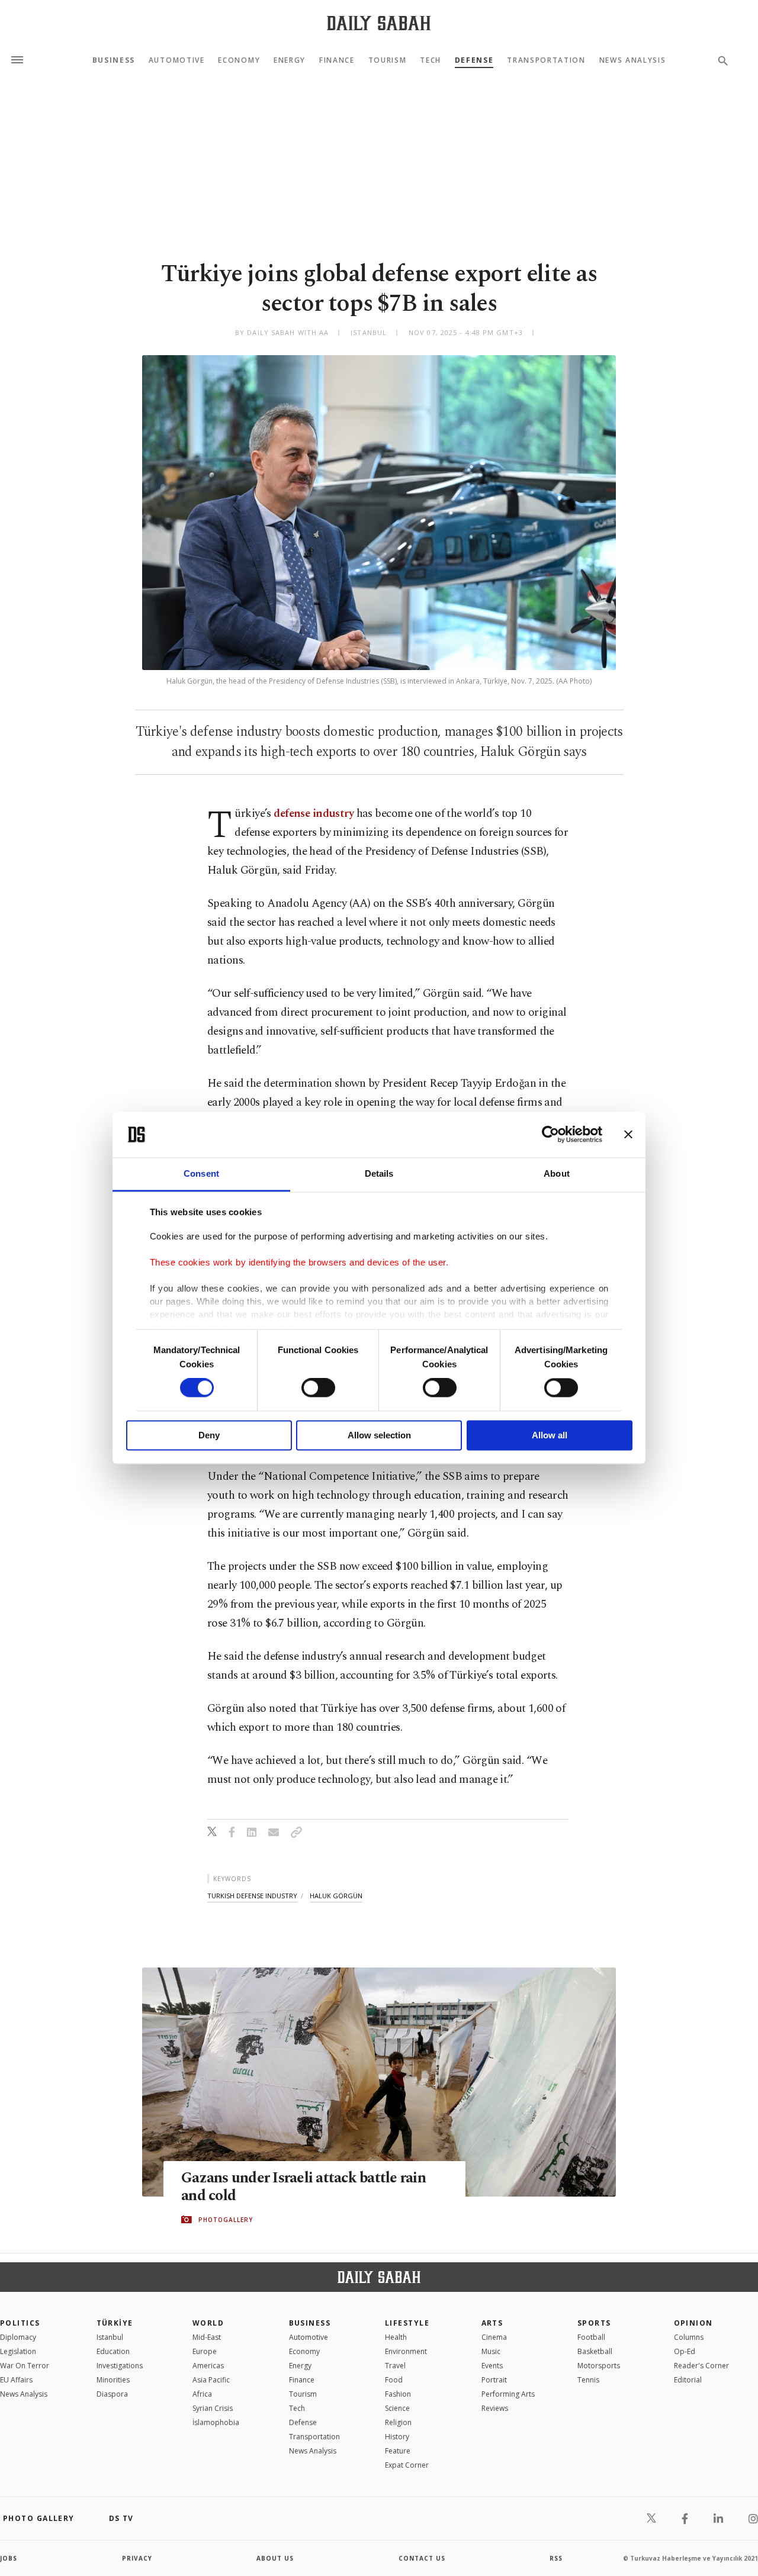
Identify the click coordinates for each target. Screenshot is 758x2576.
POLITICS (20, 2323)
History (397, 2437)
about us (275, 2558)
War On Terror (25, 2366)
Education (113, 2351)
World (208, 2323)
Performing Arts (508, 2394)
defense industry (314, 814)
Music (491, 2351)
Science (397, 2408)
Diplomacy (18, 2337)
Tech (431, 60)
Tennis (588, 2380)
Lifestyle (407, 2323)
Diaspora (112, 2394)
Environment (406, 2351)
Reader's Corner (701, 2366)
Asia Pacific (211, 2380)
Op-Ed (685, 2351)
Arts (492, 2323)
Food (394, 2380)
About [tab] (557, 1173)
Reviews (495, 2408)
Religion (398, 2422)
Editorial (688, 2380)
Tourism (388, 60)
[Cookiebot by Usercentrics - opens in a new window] (550, 1135)
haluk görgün (336, 1896)
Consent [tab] (201, 1173)
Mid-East (207, 2337)
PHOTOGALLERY (226, 2220)
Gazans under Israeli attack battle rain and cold (303, 2187)
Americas (208, 2366)
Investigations (120, 2366)
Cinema (494, 2337)
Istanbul (110, 2337)
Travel (395, 2366)
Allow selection (379, 1435)
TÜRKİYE (115, 2323)
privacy (137, 2558)
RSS (556, 2558)
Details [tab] (379, 1173)
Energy (290, 60)
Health (396, 2337)
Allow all (550, 1435)
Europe (205, 2351)
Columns (689, 2337)
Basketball (595, 2351)
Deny (209, 1435)
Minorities (113, 2380)
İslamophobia (216, 2422)
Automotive (177, 60)
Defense (474, 60)
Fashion (398, 2394)
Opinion (693, 2323)
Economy (239, 60)
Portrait (494, 2380)
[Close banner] (628, 1135)
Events (492, 2366)
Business (114, 60)
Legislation (18, 2351)
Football (591, 2337)
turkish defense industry (252, 1896)
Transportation (546, 60)
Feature (398, 2451)
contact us (422, 2558)
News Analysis (633, 60)
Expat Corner (407, 2465)
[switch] (318, 1388)
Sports (594, 2323)
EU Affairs (16, 2380)
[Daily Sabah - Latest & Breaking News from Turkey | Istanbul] (379, 23)
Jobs (9, 2558)
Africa (202, 2394)
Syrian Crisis (213, 2408)
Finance (337, 60)
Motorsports (599, 2366)
